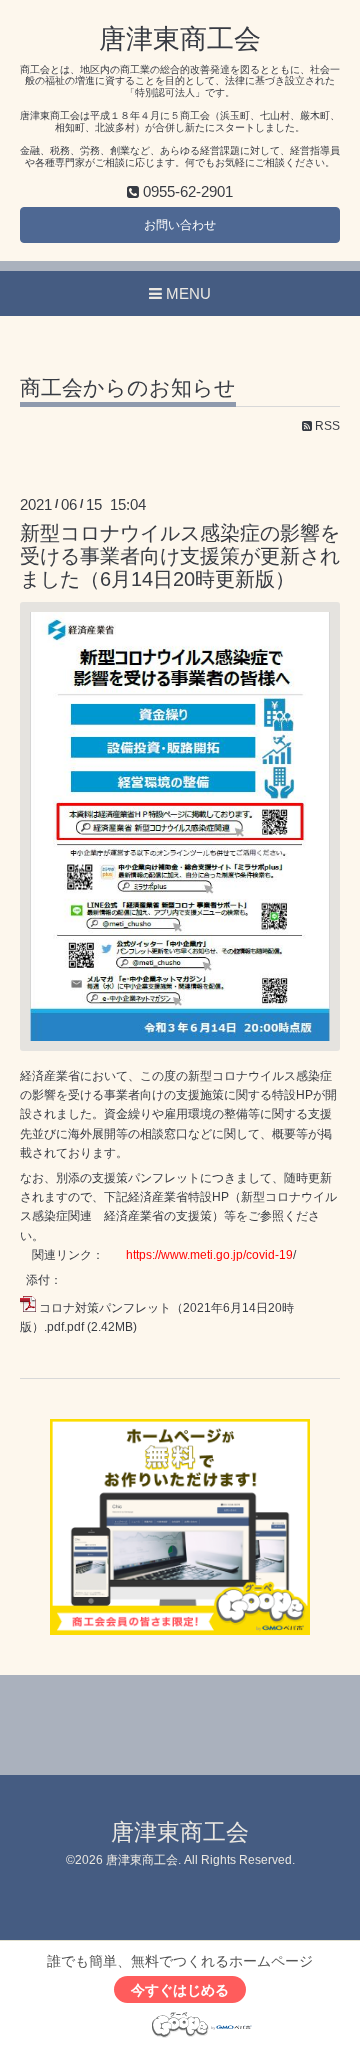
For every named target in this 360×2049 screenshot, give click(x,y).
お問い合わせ (180, 225)
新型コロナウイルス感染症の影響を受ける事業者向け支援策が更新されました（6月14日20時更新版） (180, 556)
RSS (326, 426)
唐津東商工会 (180, 39)
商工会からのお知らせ (128, 388)
